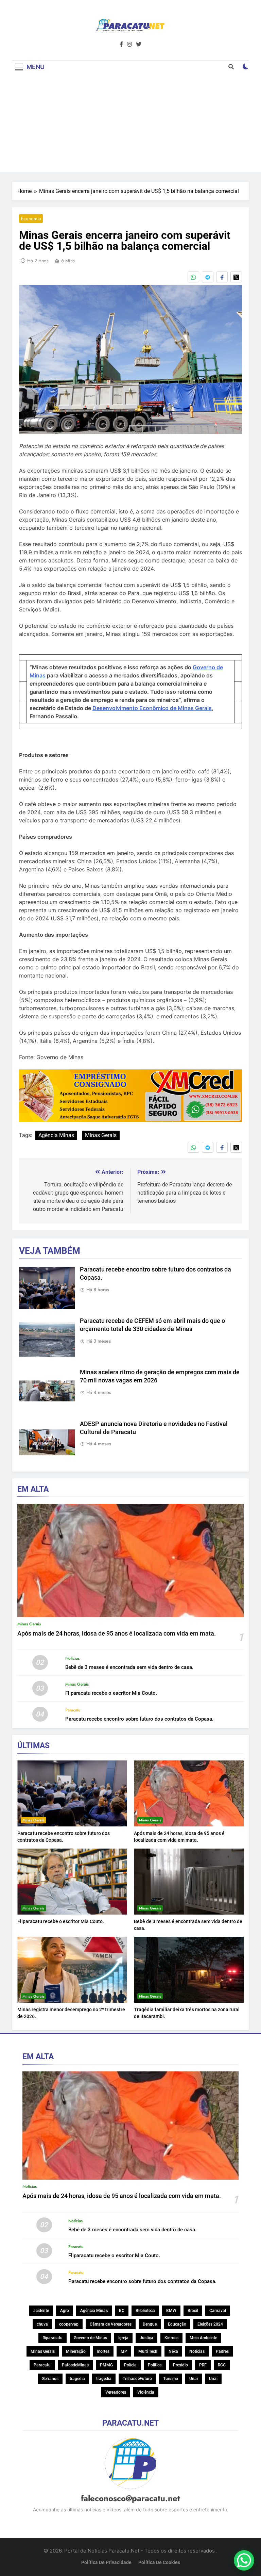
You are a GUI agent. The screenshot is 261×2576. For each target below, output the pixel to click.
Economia (31, 218)
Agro (65, 2311)
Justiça (146, 2338)
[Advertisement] (130, 124)
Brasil (193, 2311)
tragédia (104, 2379)
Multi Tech (148, 2351)
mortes (103, 2351)
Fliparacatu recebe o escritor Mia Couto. (111, 1693)
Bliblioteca (145, 2311)
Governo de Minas (90, 2338)
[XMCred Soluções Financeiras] (130, 1120)
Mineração (76, 2351)
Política (155, 2365)
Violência (146, 2392)
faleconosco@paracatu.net (130, 2498)
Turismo (171, 2379)
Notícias (72, 1658)
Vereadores (116, 2392)
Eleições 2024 (210, 2324)
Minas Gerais (101, 1135)
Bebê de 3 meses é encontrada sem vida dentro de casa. (129, 1667)
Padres (222, 2351)
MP (124, 2351)
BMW (171, 2311)
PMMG (106, 2365)
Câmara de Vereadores (111, 2324)
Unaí (213, 2379)
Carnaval (218, 2311)
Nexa (173, 2351)
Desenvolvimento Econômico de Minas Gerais (152, 708)
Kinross (171, 2338)
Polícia (130, 2365)
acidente (41, 2311)
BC (122, 2311)
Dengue (150, 2324)
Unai (194, 2379)
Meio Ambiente (203, 2338)
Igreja (123, 2338)
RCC (222, 2365)
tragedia (77, 2379)
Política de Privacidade (106, 2563)
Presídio (180, 2365)
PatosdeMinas (75, 2365)
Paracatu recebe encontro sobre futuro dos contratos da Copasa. (139, 1719)
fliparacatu (53, 2338)
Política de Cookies (159, 2563)
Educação (177, 2324)
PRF (203, 2365)
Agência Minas (56, 1135)
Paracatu (73, 1710)
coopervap (69, 2324)
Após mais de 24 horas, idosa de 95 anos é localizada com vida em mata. (117, 1634)
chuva (42, 2324)
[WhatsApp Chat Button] (244, 2560)
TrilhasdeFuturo (137, 2379)
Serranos (50, 2379)
